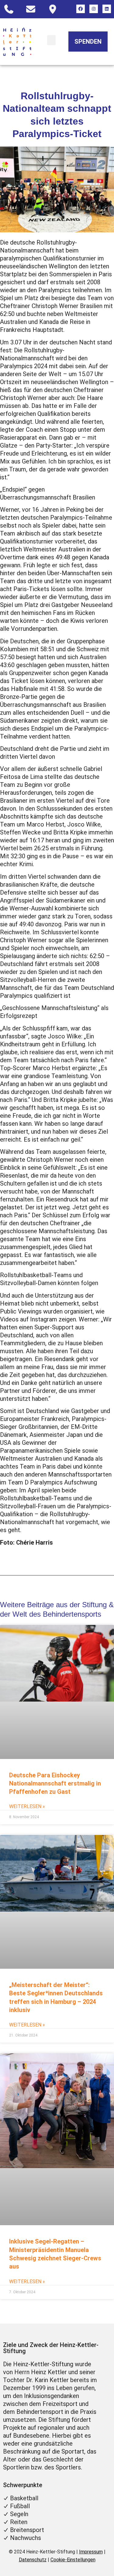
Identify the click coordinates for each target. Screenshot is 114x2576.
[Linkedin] (107, 9)
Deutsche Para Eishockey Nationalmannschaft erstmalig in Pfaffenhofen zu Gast (55, 1784)
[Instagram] (94, 9)
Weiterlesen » (27, 1806)
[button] (51, 40)
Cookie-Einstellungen (73, 2560)
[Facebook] (81, 9)
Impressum (91, 2552)
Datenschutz (33, 2560)
